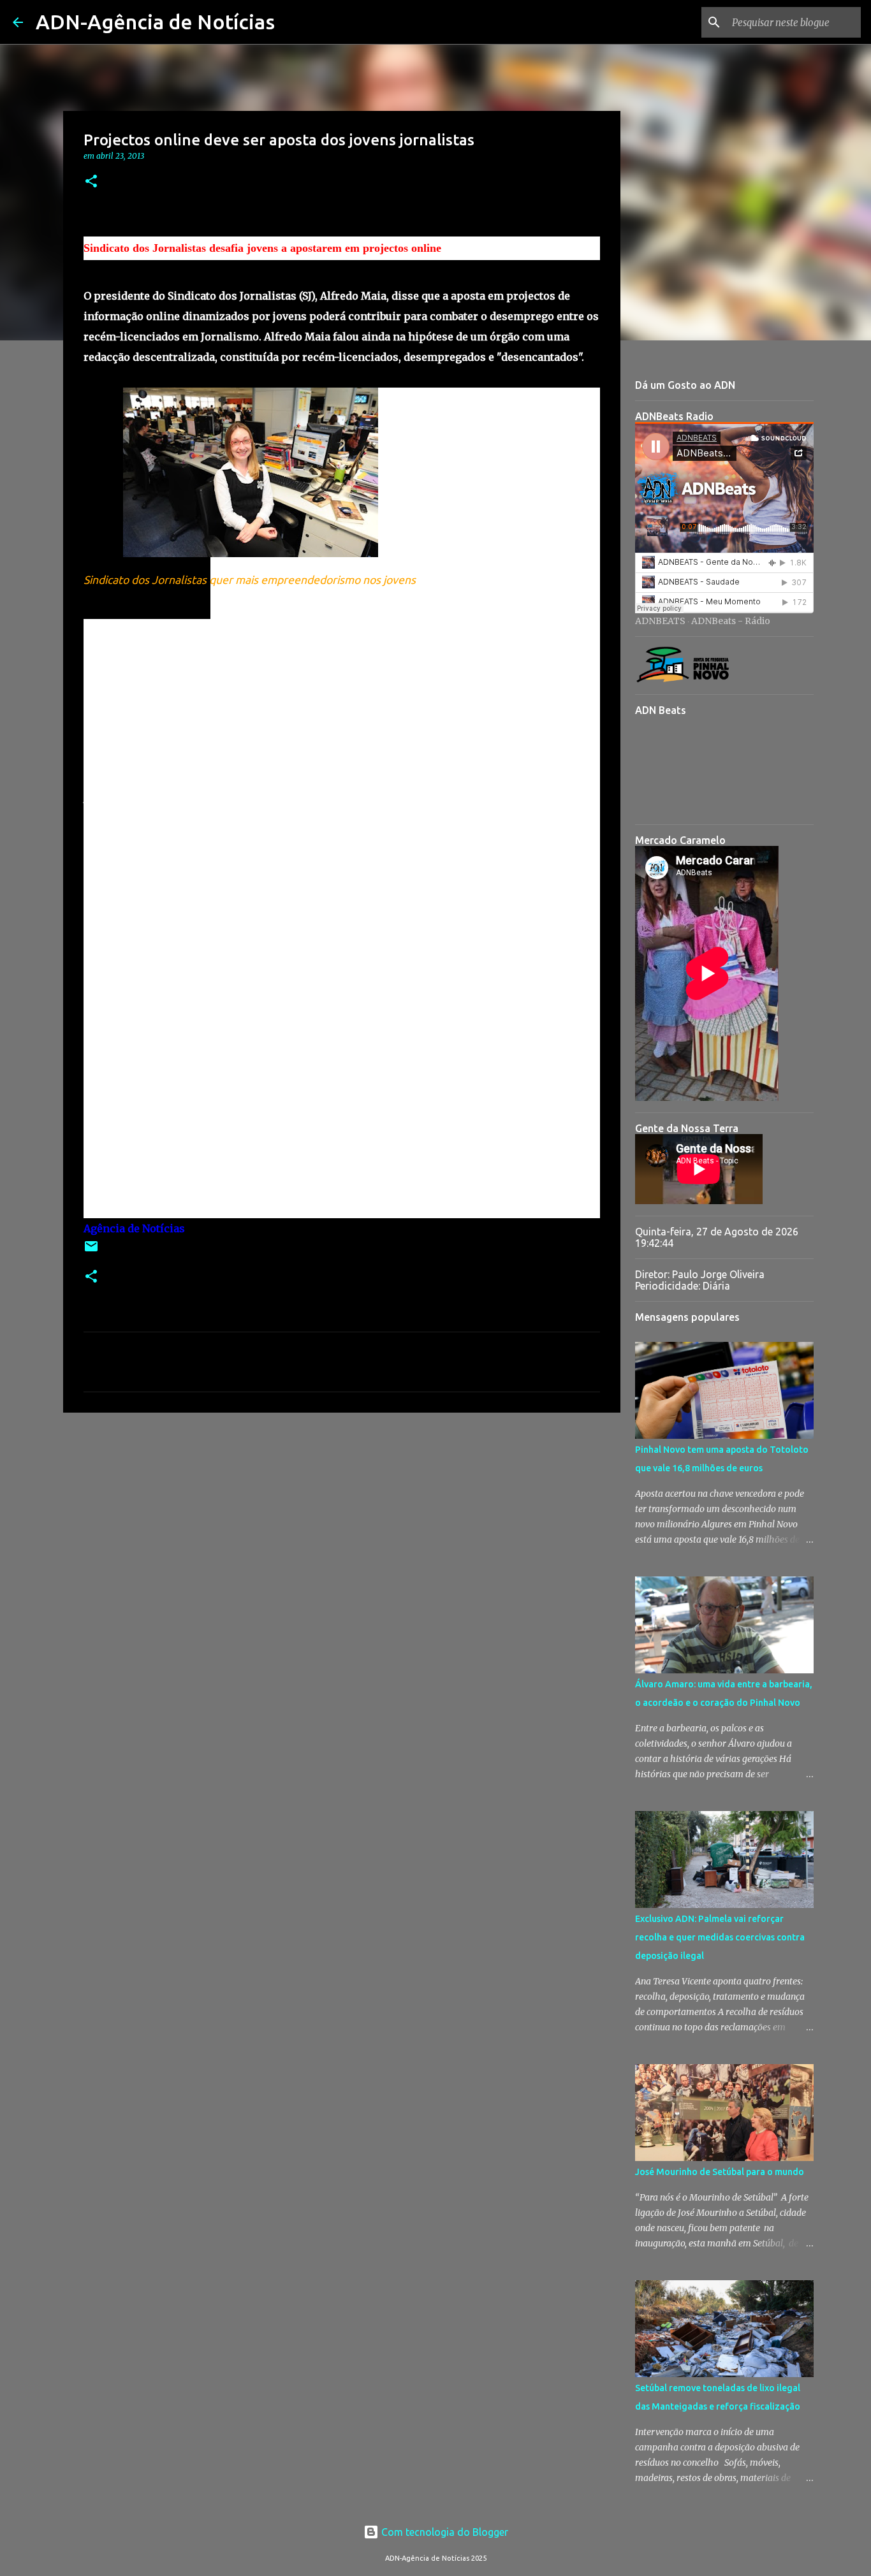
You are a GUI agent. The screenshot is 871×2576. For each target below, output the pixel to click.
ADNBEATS (660, 621)
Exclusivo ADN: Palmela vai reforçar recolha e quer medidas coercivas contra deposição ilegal (720, 1937)
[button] (91, 182)
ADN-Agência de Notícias (155, 22)
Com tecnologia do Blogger (443, 2532)
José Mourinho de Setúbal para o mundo (720, 2172)
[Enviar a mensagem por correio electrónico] (91, 1251)
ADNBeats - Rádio (731, 621)
